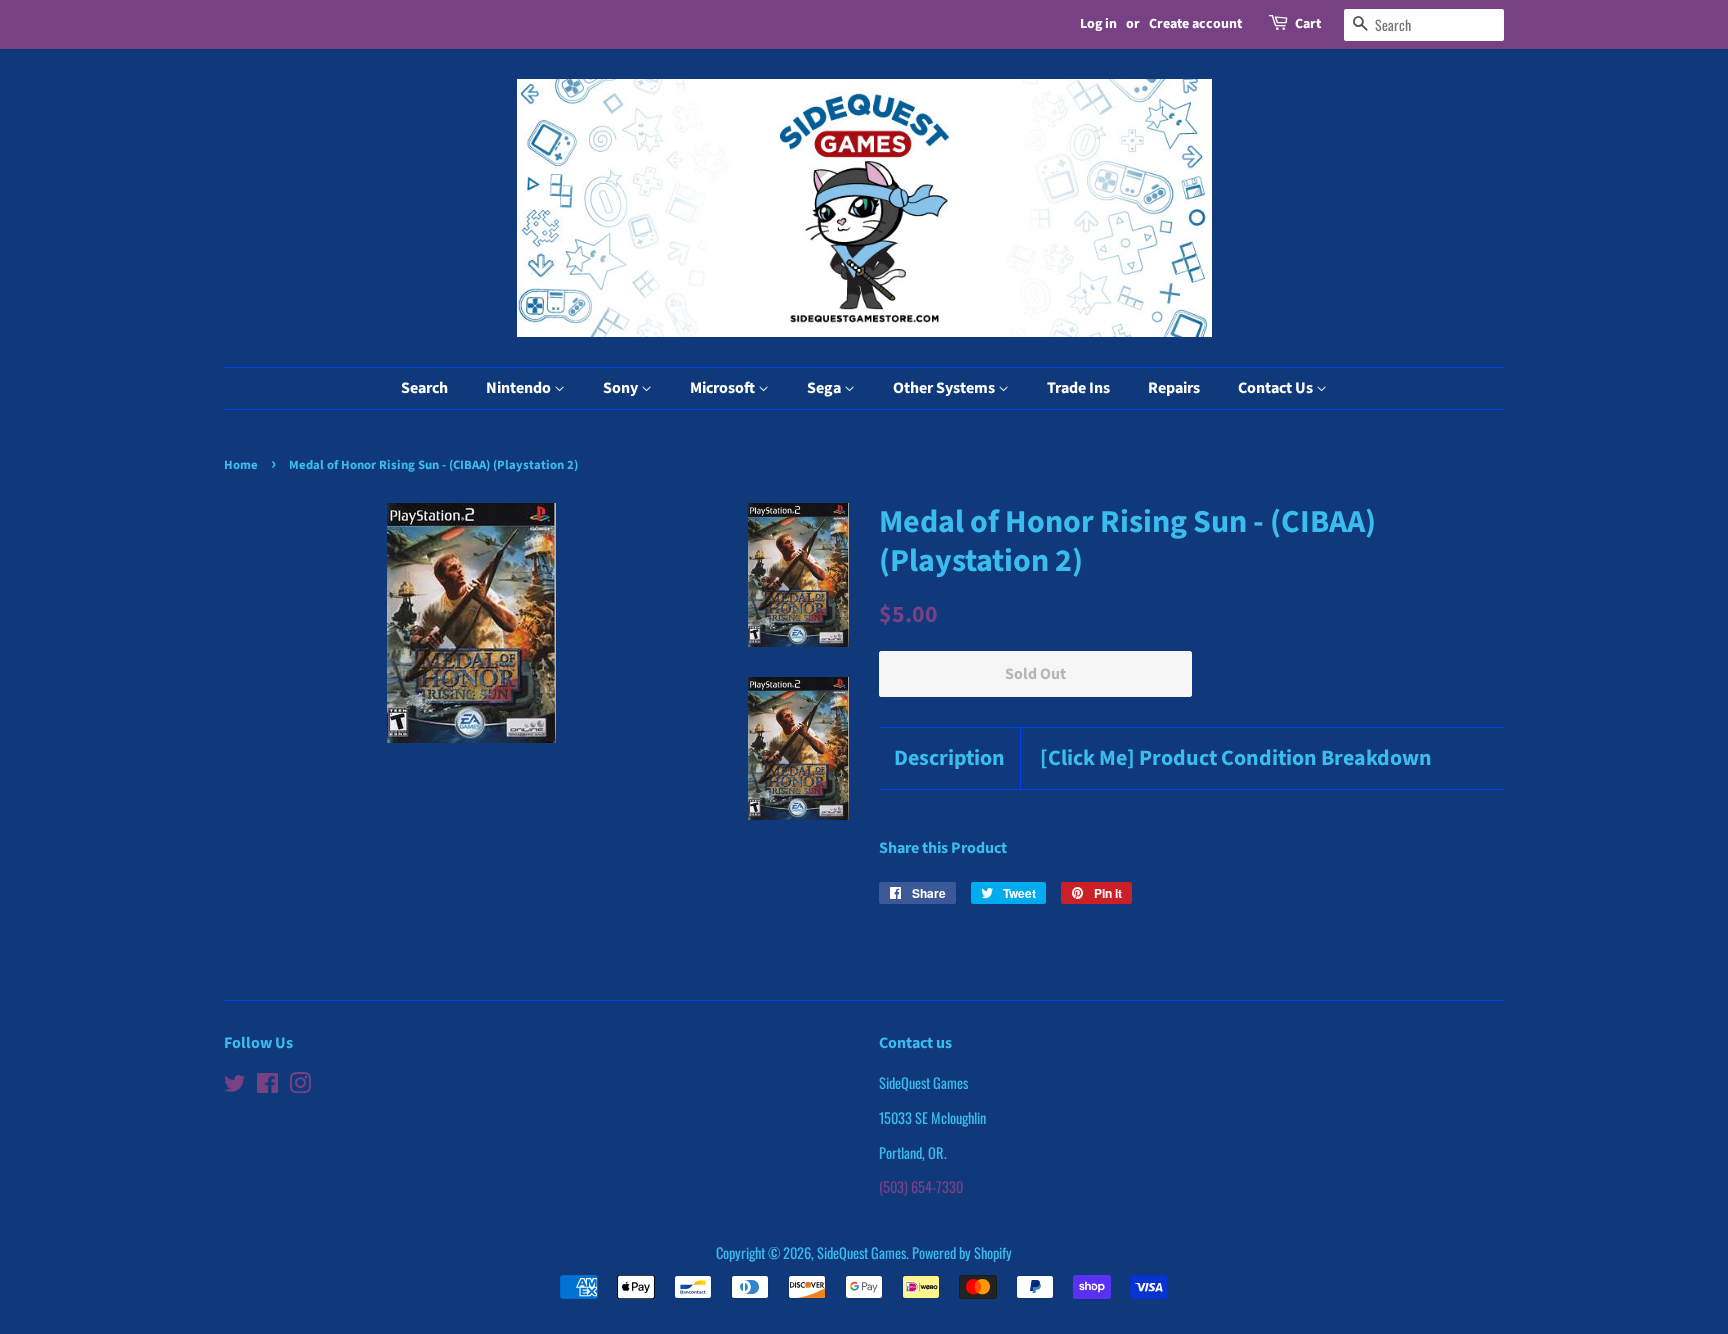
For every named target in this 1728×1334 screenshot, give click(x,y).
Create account (1195, 24)
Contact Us (1277, 388)
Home (241, 465)
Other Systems (945, 388)
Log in (1098, 24)
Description (949, 758)
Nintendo (520, 388)
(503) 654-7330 (921, 1186)
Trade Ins (1078, 388)
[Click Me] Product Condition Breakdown (1236, 758)
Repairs (1174, 388)
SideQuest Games (861, 1252)
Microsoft (724, 388)
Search (424, 388)
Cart (1308, 24)
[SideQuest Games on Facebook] (267, 1085)
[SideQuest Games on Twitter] (235, 1085)
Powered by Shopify (962, 1252)
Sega (825, 388)
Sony (622, 388)
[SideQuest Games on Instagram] (300, 1085)
